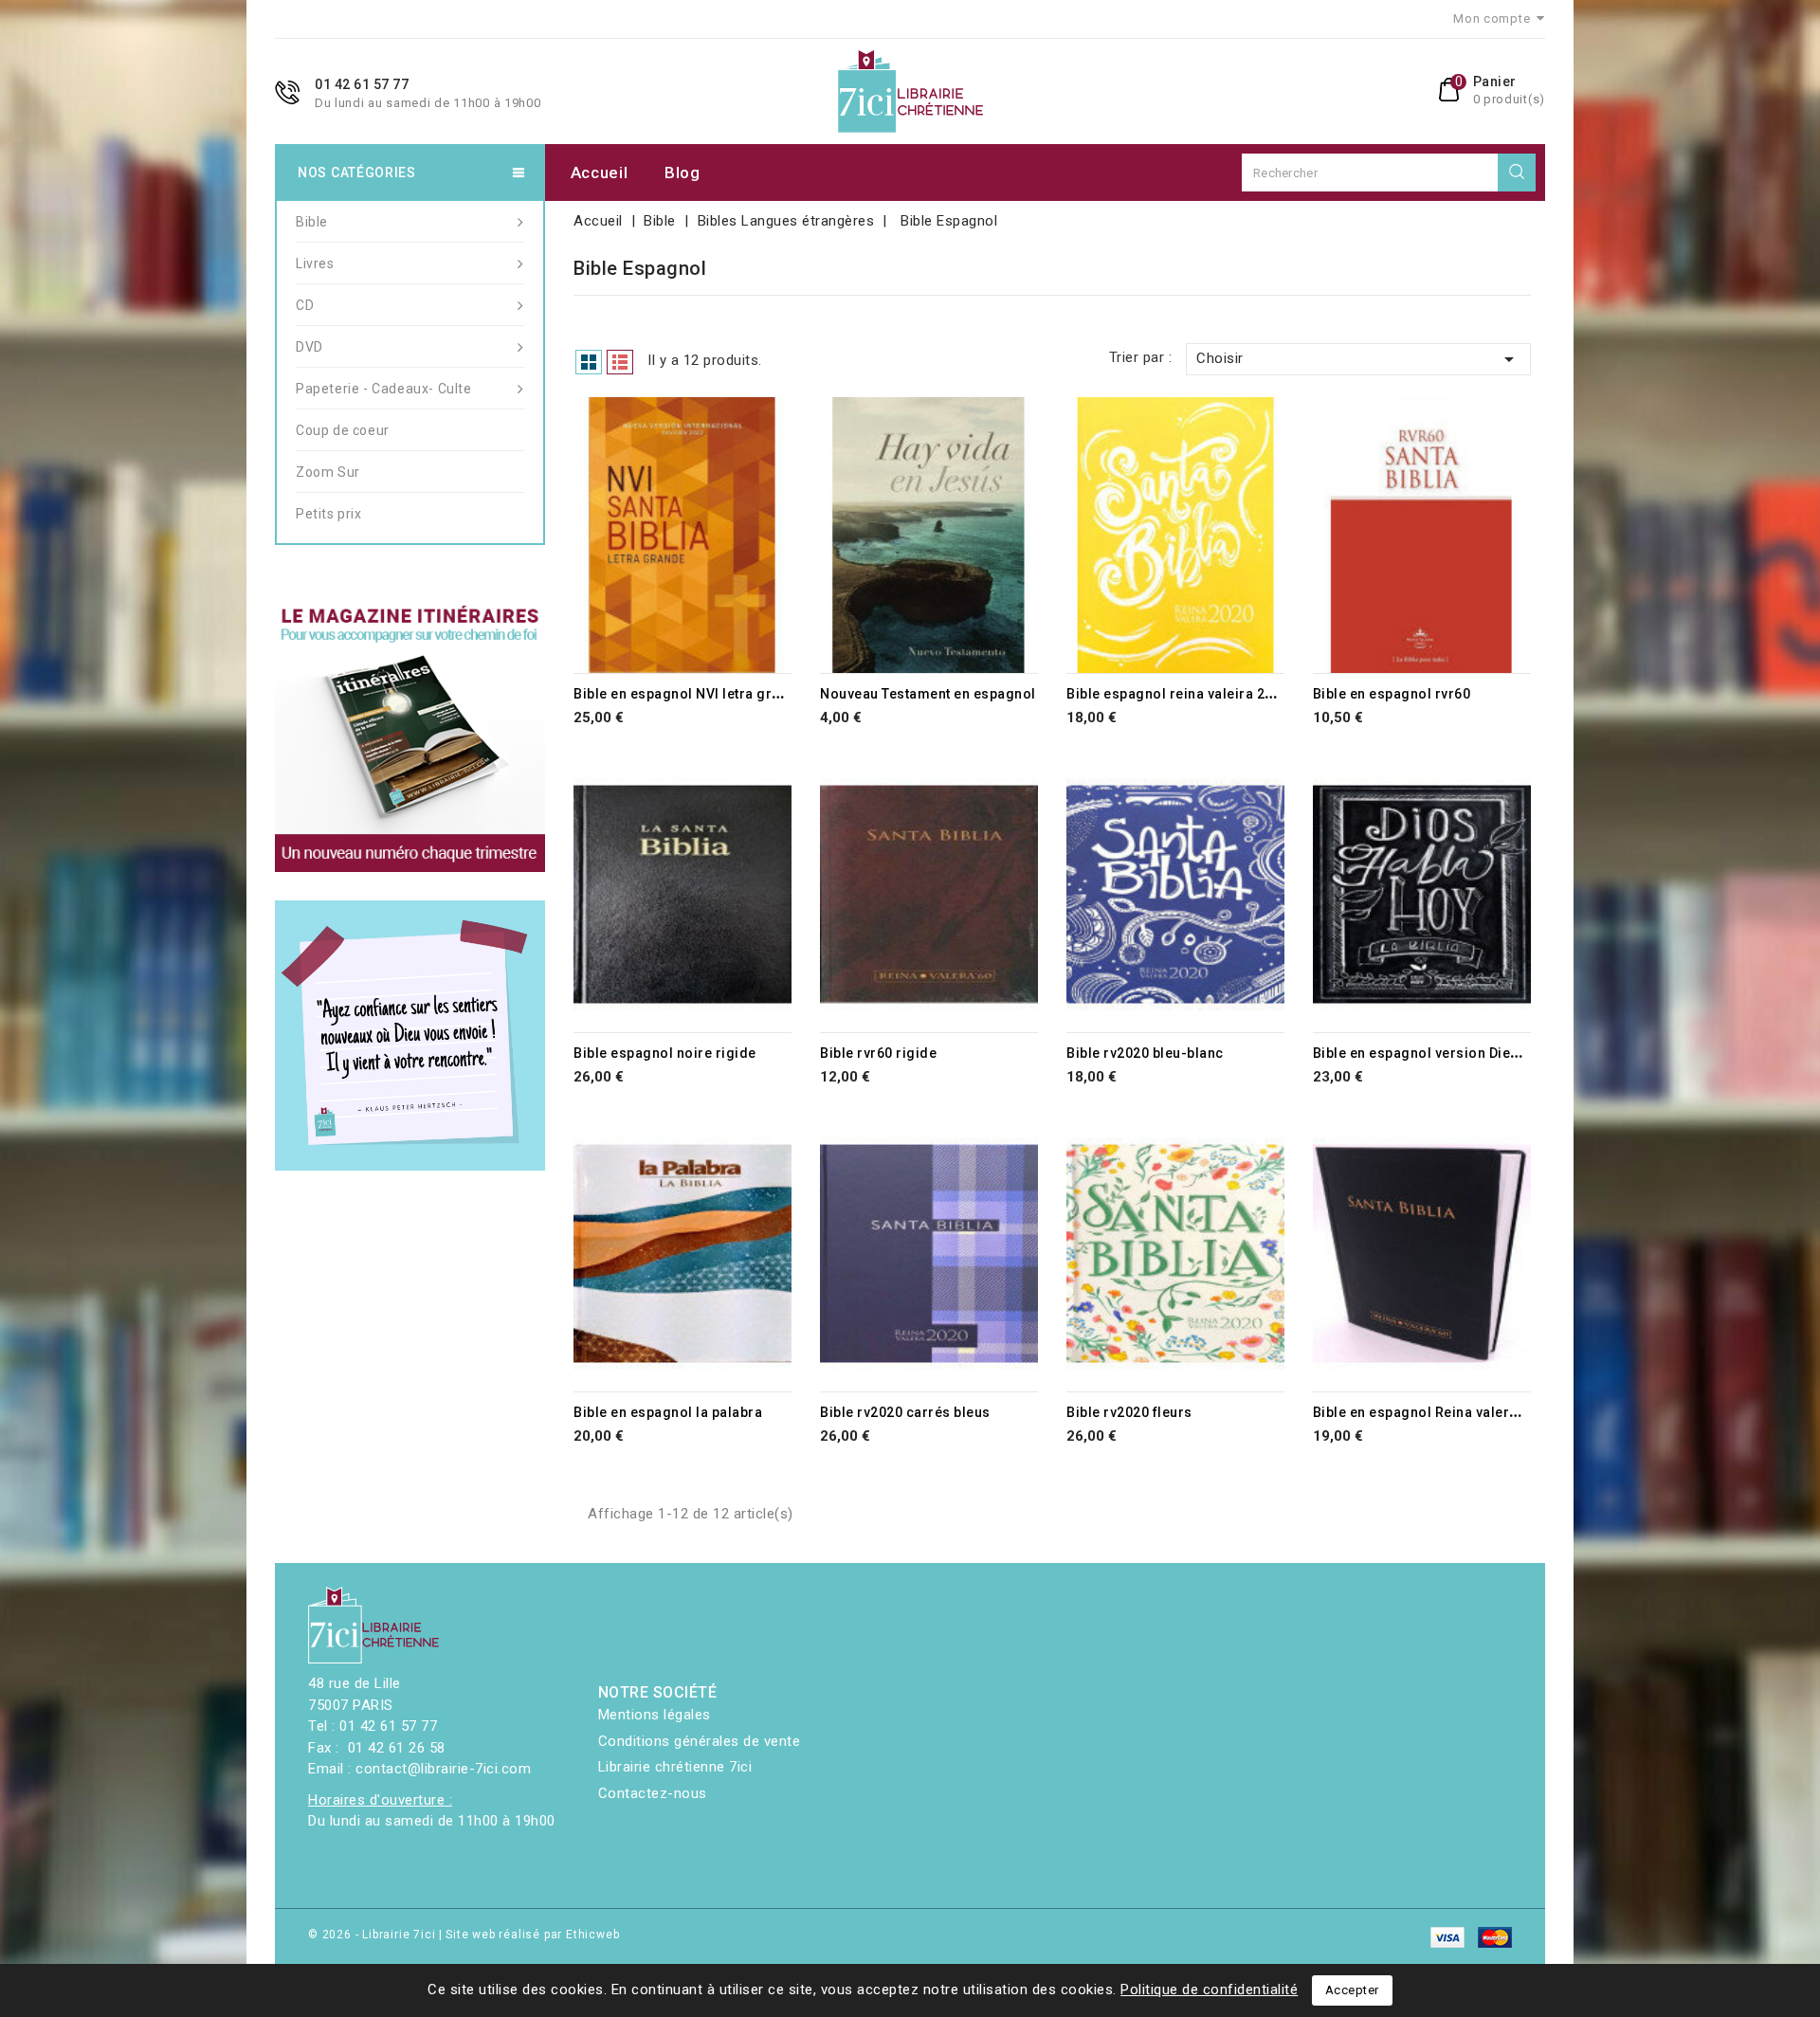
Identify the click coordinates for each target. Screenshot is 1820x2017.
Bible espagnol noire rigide (665, 1053)
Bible (312, 222)
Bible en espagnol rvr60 (1392, 694)
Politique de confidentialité (1209, 1990)
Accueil (600, 173)
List (620, 362)
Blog (682, 173)
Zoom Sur (328, 472)
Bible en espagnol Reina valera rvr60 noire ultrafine (1484, 1412)
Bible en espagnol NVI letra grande (689, 694)
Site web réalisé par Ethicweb (532, 1935)
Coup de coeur (343, 430)
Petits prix (329, 514)
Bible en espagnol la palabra (668, 1412)
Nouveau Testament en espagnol (928, 694)
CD (305, 305)
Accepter (1352, 1990)
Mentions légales (655, 1715)
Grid (589, 362)
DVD (309, 347)
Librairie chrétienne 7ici (675, 1767)
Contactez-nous (653, 1793)
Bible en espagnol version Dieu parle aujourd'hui (1474, 1053)
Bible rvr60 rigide (878, 1053)
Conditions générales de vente (700, 1741)
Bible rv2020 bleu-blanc (1145, 1053)
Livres (315, 263)
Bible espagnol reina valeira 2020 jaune (1198, 694)
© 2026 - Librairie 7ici (373, 1935)
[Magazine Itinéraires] (410, 737)
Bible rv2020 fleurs (1129, 1412)
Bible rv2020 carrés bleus (905, 1412)
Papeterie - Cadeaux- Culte (384, 389)
